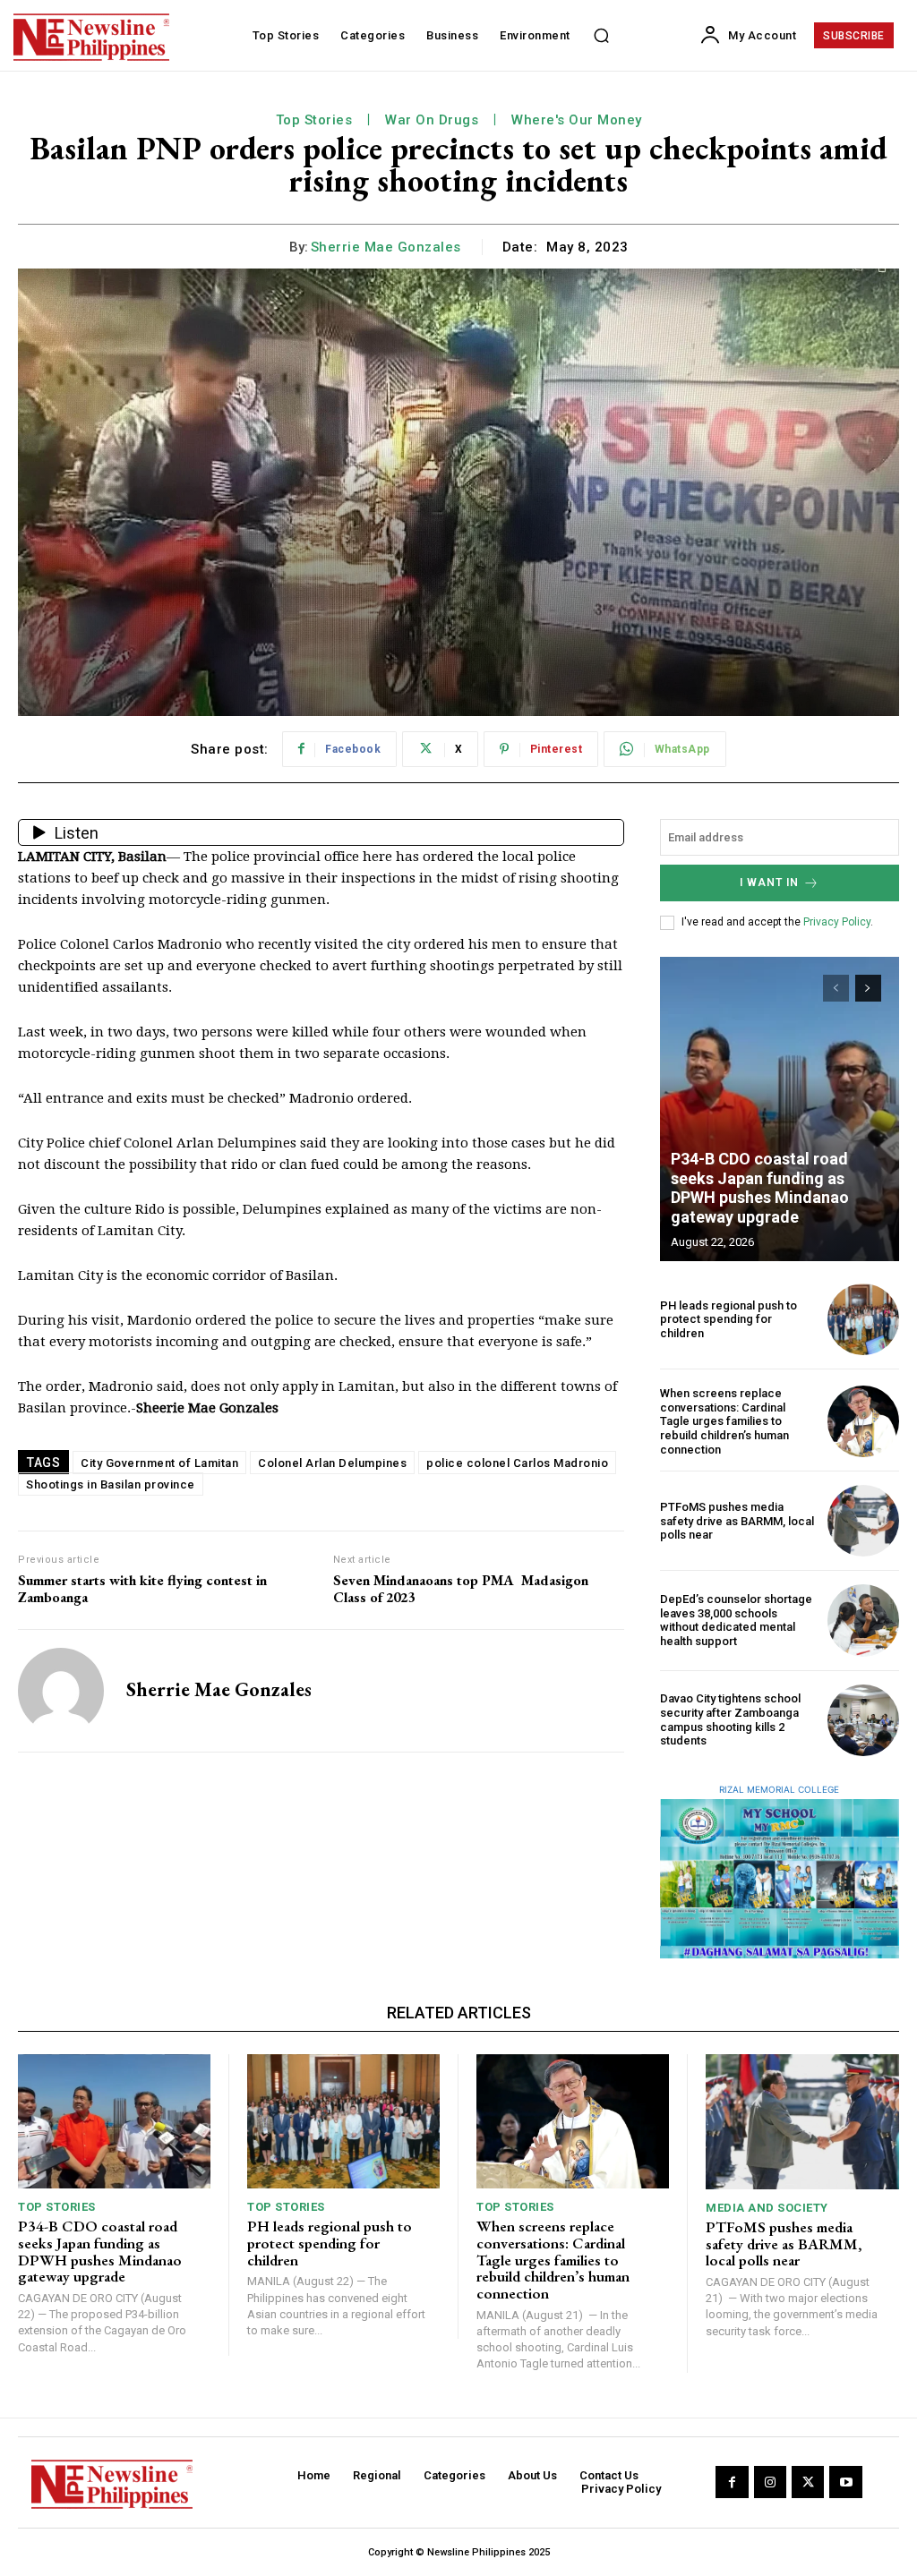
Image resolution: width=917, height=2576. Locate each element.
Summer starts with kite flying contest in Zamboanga (142, 1589)
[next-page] (868, 988)
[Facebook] (732, 2482)
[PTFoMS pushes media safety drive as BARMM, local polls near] (863, 1521)
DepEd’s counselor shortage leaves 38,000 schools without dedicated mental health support (736, 1620)
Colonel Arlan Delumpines (332, 1463)
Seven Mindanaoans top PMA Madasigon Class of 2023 (461, 1589)
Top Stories (314, 120)
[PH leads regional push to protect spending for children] (863, 1319)
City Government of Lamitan (159, 1463)
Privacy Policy (837, 922)
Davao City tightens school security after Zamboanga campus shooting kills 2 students (730, 1719)
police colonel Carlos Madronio (517, 1463)
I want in (769, 883)
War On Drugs (432, 120)
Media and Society (767, 2208)
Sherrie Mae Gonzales (386, 247)
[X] (808, 2482)
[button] (602, 36)
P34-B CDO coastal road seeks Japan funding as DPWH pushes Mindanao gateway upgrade (760, 1188)
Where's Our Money (577, 120)
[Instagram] (770, 2482)
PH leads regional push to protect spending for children (728, 1319)
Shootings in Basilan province (111, 1484)
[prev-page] (836, 988)
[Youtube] (845, 2482)
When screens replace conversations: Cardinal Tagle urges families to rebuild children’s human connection (724, 1421)
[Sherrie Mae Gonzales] (61, 1691)
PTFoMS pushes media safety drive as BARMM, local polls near (737, 1521)
